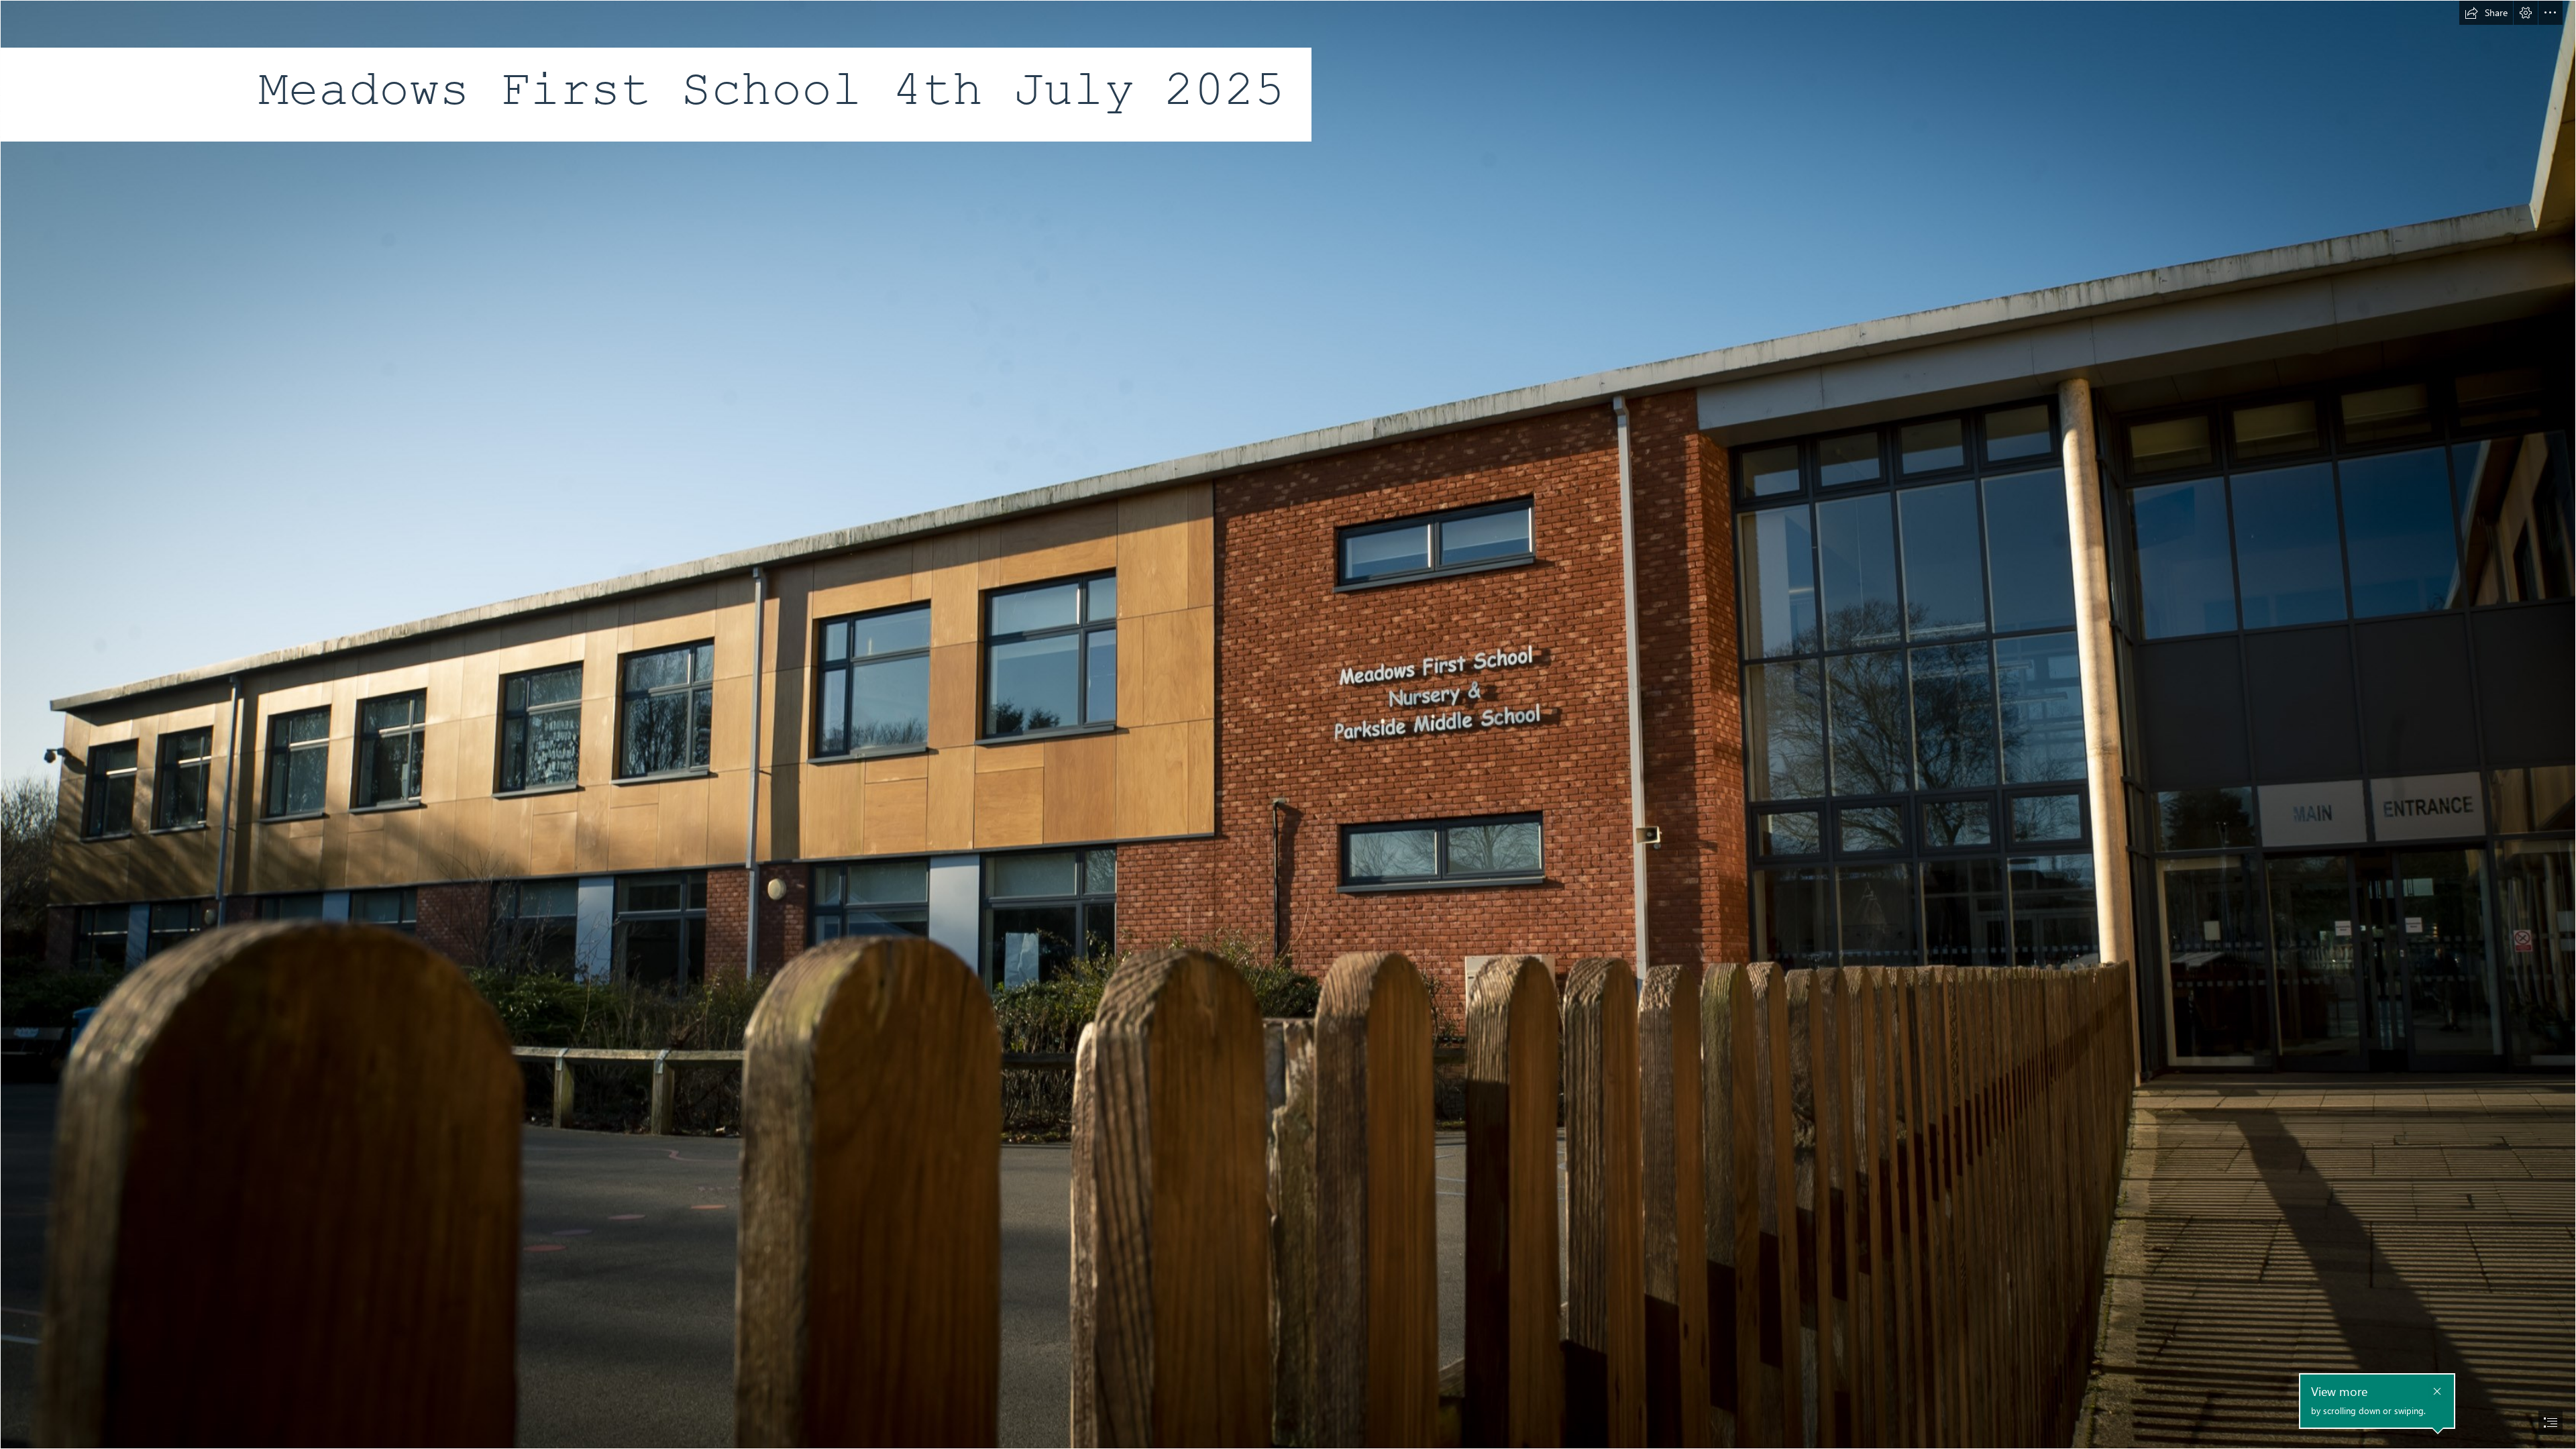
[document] (1288, 724)
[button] (2486, 13)
